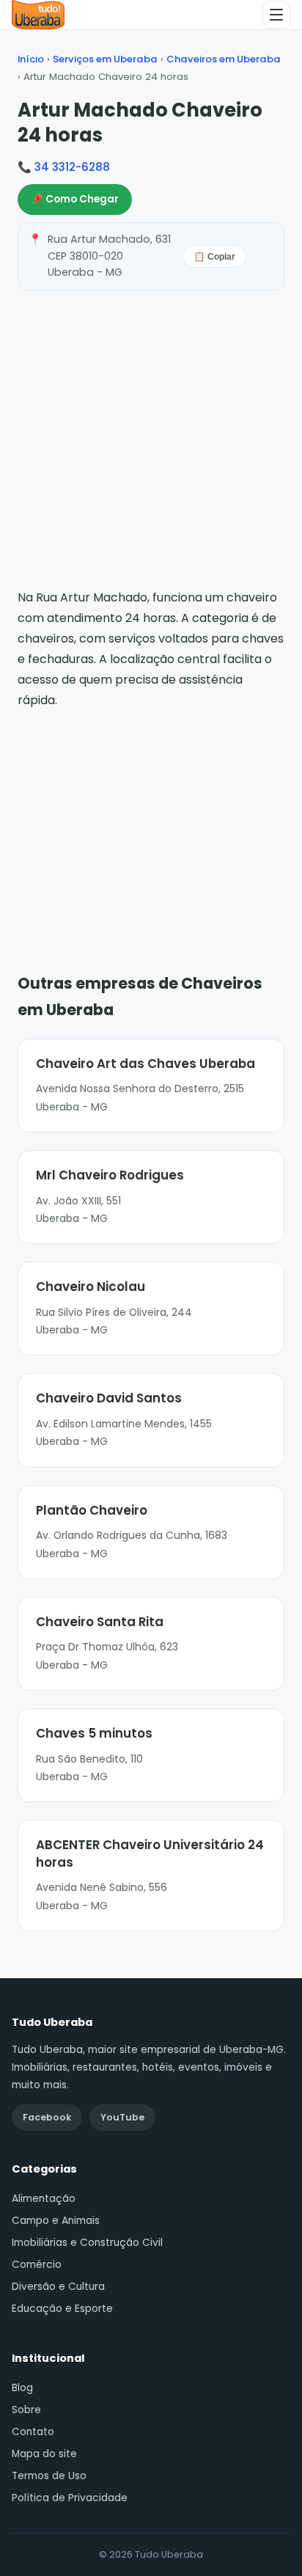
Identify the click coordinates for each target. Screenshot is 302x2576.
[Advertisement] (151, 820)
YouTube (122, 2117)
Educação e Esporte (62, 2309)
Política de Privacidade (70, 2498)
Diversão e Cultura (58, 2287)
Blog (22, 2388)
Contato (33, 2432)
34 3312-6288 (72, 167)
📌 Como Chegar (75, 199)
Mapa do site (44, 2454)
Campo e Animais (56, 2221)
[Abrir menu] (276, 15)
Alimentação (44, 2199)
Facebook (47, 2117)
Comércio (37, 2265)
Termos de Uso (49, 2476)
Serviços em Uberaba (105, 59)
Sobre (26, 2410)
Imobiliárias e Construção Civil (87, 2243)
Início (31, 59)
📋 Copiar (214, 257)
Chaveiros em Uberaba (224, 59)
